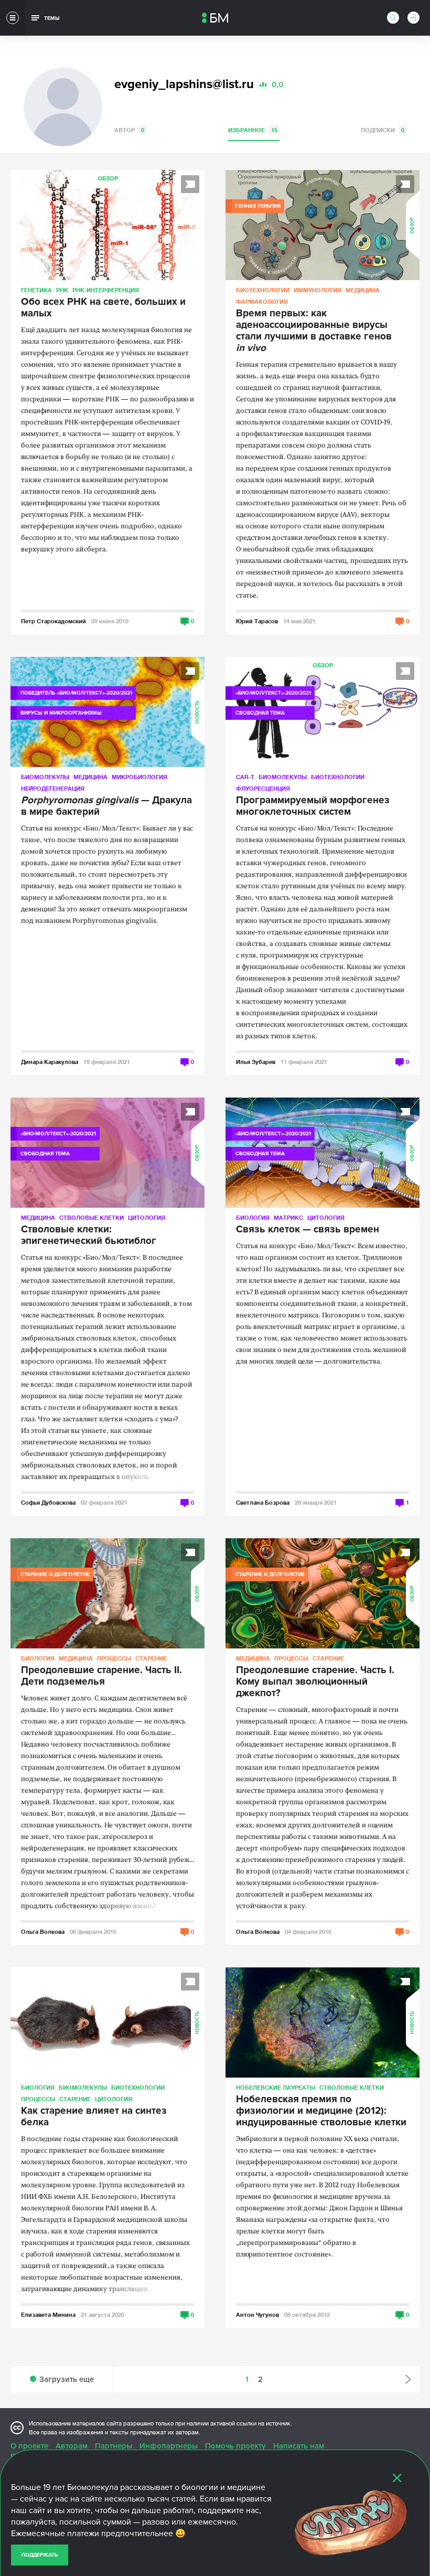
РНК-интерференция (106, 290)
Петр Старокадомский (53, 621)
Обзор (108, 179)
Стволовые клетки (92, 1217)
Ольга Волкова (43, 1931)
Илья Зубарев (256, 1062)
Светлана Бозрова (263, 1502)
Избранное (253, 130)
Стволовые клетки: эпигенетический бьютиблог (89, 1236)
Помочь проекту (235, 2446)
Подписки (383, 130)
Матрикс (288, 1217)
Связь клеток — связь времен (308, 1230)
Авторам (72, 2446)
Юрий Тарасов (257, 621)
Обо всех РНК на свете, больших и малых (103, 308)
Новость (197, 712)
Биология (253, 1217)
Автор (129, 130)
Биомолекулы (45, 777)
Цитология (147, 1217)
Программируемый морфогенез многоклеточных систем (313, 806)
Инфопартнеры (169, 2446)
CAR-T (245, 777)
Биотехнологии (263, 290)
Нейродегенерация (53, 788)
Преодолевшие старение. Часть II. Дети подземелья (101, 1676)
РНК (62, 290)
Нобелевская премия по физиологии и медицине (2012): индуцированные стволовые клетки (321, 2111)
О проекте (29, 2446)
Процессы (114, 1658)
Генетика (36, 290)
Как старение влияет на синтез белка (94, 2117)
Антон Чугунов (257, 2314)
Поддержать (40, 2555)
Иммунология (318, 290)
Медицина (363, 290)
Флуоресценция (263, 788)
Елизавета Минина (48, 2314)
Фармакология (262, 301)
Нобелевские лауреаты (276, 2087)
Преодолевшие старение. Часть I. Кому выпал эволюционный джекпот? (315, 1682)
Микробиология (139, 777)
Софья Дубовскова (48, 1502)
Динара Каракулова (50, 1062)
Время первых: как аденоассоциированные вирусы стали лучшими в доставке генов (314, 331)
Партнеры (114, 2446)
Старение (151, 1658)
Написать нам (299, 2446)
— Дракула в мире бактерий (106, 806)
